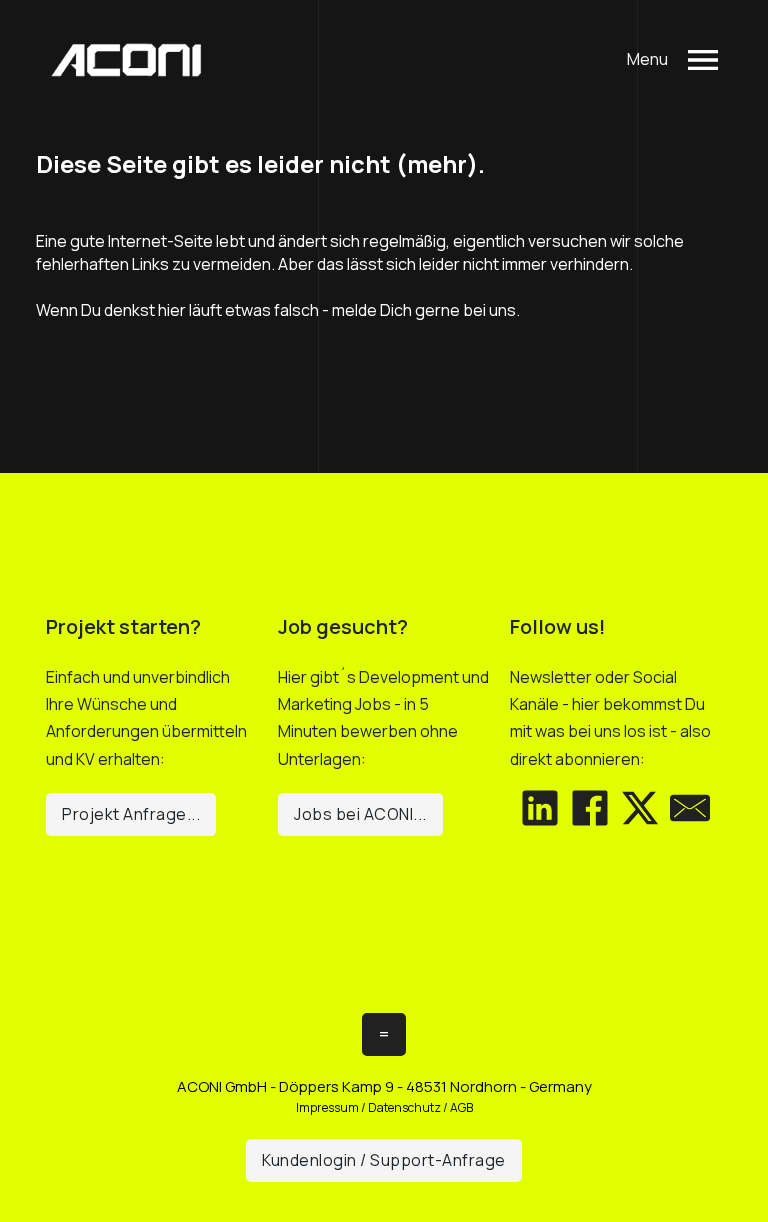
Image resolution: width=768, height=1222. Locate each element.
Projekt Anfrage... (131, 814)
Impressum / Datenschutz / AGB (384, 1107)
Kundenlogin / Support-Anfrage (384, 1160)
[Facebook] (590, 808)
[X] (640, 808)
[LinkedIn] (540, 808)
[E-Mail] (690, 808)
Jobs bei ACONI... (360, 814)
